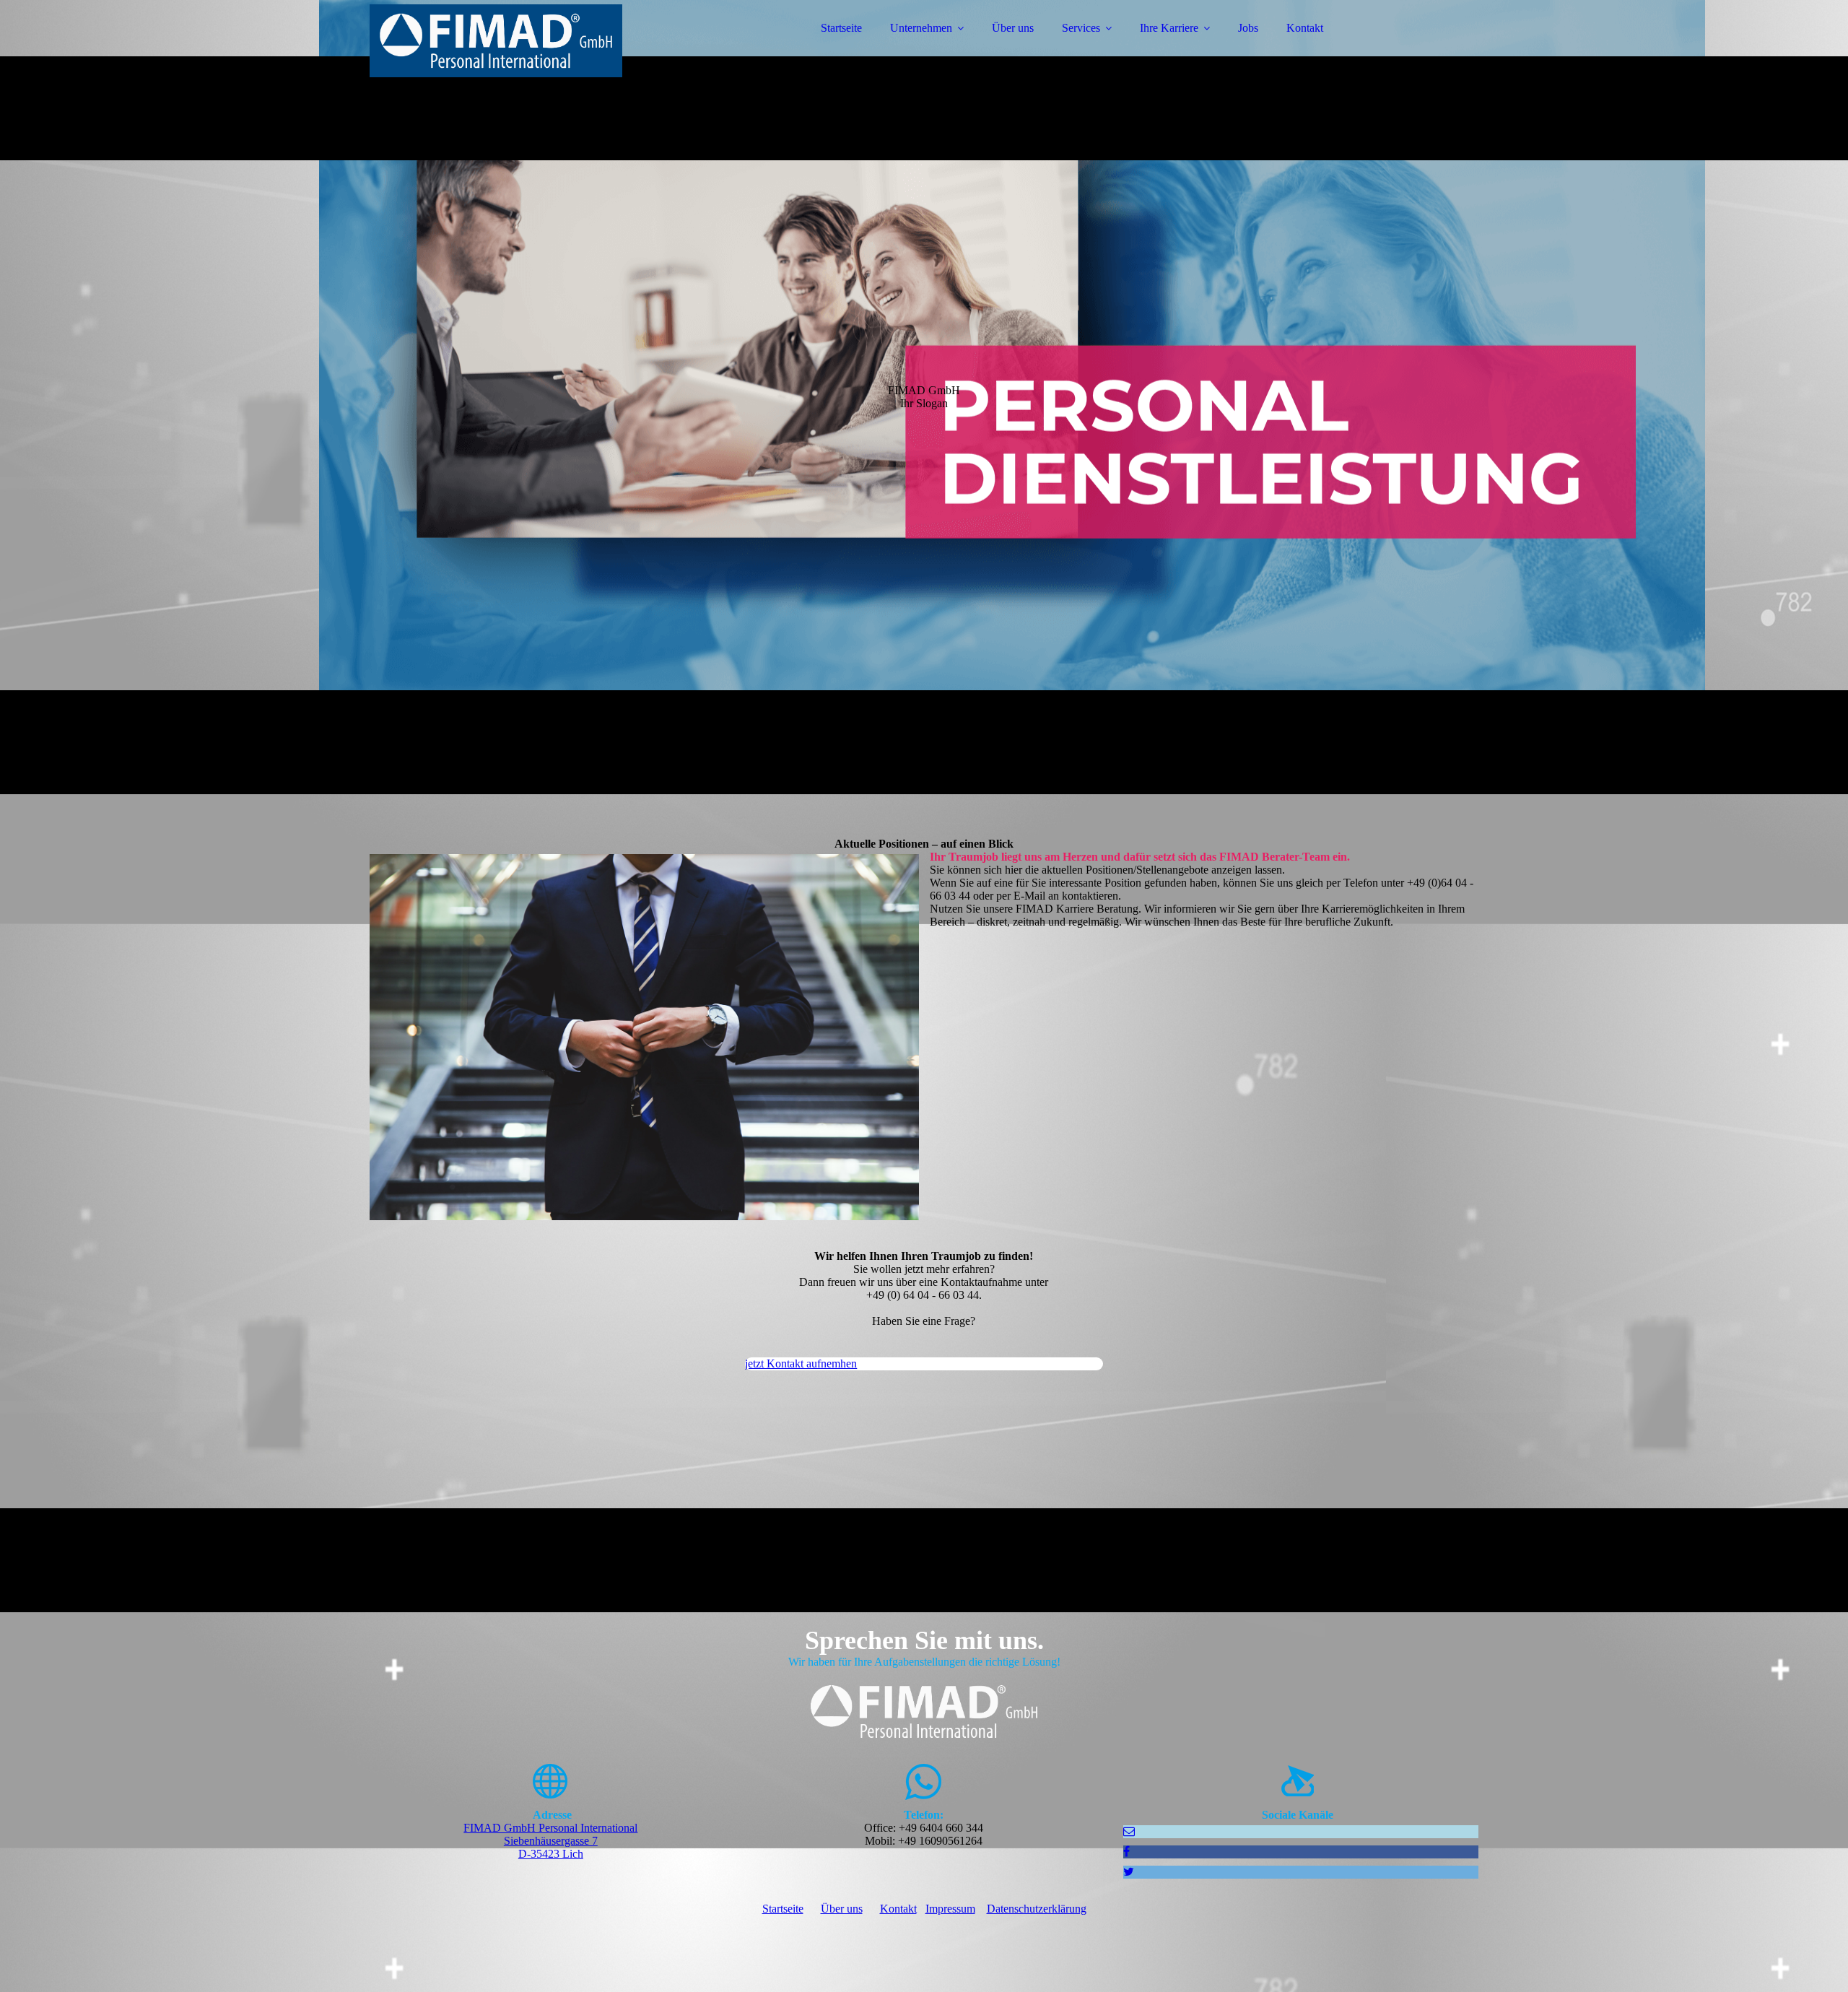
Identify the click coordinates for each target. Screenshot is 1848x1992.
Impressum (950, 1909)
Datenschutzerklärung (1037, 1909)
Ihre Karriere (1169, 28)
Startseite (841, 28)
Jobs (1248, 28)
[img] (496, 51)
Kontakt (1305, 28)
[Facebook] (1126, 1852)
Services (1081, 28)
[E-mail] (1129, 1831)
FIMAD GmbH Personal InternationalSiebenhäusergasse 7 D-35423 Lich (550, 1841)
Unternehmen (921, 28)
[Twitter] (1129, 1872)
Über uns (1013, 28)
